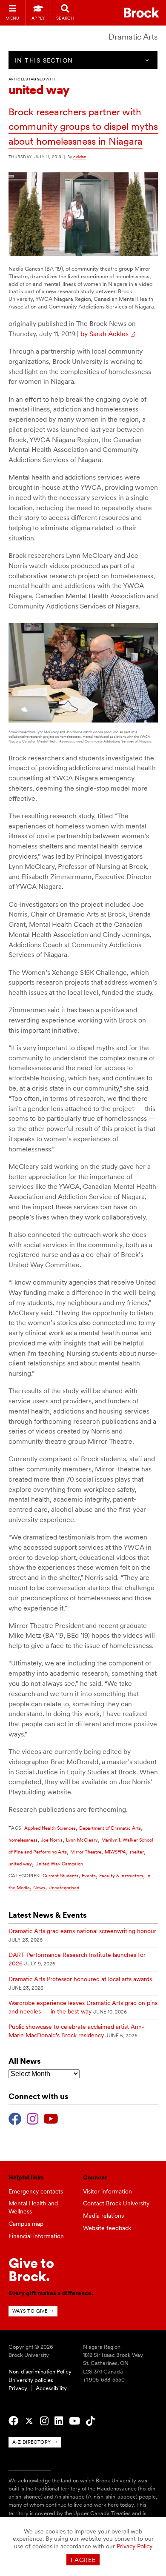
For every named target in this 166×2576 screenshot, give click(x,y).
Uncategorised (64, 1888)
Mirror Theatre (86, 1852)
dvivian (80, 157)
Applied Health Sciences (50, 1828)
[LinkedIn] (59, 2421)
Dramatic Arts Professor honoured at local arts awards (80, 1979)
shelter (137, 1852)
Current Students (60, 1876)
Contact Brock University (116, 2203)
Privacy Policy (135, 2546)
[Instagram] (33, 2118)
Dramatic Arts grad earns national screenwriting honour (82, 1931)
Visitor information (107, 2191)
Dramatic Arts (133, 37)
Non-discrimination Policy (40, 2372)
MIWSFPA (115, 1852)
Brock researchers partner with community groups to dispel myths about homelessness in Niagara (83, 127)
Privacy (18, 2388)
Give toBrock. (31, 2269)
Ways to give (30, 2311)
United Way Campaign (59, 1864)
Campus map (26, 2224)
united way (20, 1864)
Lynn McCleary (82, 1840)
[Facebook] (15, 2118)
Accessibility (51, 2388)
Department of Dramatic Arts (110, 1828)
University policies (31, 2380)
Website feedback (107, 2228)
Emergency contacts (36, 2191)
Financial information (36, 2236)
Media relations (103, 2216)
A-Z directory (32, 2442)
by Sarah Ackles (104, 334)
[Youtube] (51, 2118)
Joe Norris (52, 1840)
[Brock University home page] (142, 13)
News (39, 1888)
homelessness (23, 1840)
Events (89, 1876)
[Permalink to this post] (83, 254)
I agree (83, 2560)
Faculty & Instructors (121, 1876)
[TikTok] (90, 2421)
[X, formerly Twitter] (29, 2421)
